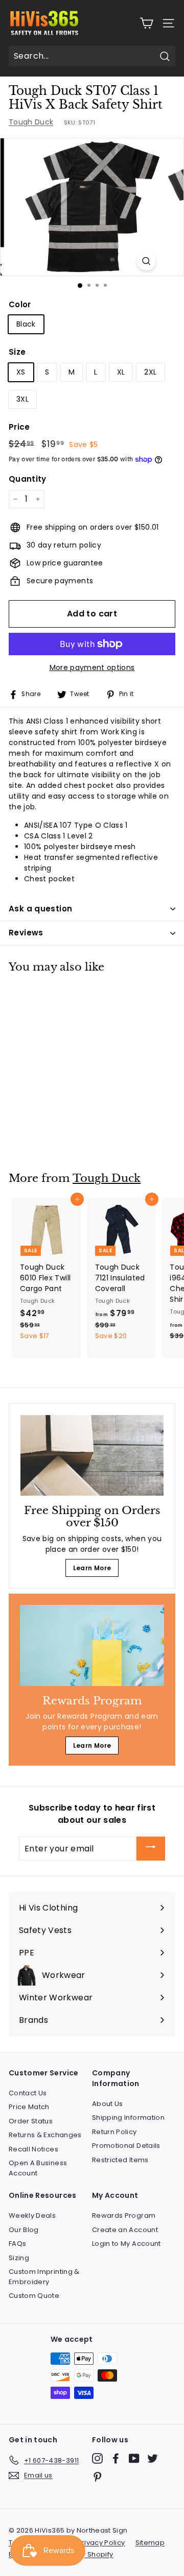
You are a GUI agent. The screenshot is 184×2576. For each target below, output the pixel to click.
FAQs (17, 2244)
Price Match (29, 2107)
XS (21, 372)
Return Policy (114, 2132)
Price (19, 427)
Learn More (92, 1568)
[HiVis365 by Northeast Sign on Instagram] (97, 2458)
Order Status (31, 2121)
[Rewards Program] (92, 1645)
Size (17, 352)
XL (121, 372)
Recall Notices (33, 2149)
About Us (108, 2104)
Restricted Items (120, 2160)
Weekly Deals (32, 2215)
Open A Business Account (38, 2168)
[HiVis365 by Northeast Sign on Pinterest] (97, 2477)
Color (20, 304)
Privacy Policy (101, 2543)
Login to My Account (126, 2244)
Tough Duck (31, 122)
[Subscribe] (151, 1849)
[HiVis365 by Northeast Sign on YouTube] (134, 2458)
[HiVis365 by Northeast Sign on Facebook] (116, 2458)
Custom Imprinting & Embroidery (44, 2277)
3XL (22, 399)
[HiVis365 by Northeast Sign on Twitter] (153, 2458)
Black (26, 324)
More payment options (92, 667)
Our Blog (24, 2230)
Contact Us (28, 2093)
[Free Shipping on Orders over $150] (92, 1455)
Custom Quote (34, 2296)
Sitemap (150, 2543)
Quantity (28, 479)
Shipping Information (128, 2117)
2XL (150, 372)
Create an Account (125, 2230)
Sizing (19, 2258)
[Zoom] (146, 261)
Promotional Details (126, 2146)
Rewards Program (124, 2215)
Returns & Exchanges (45, 2135)
